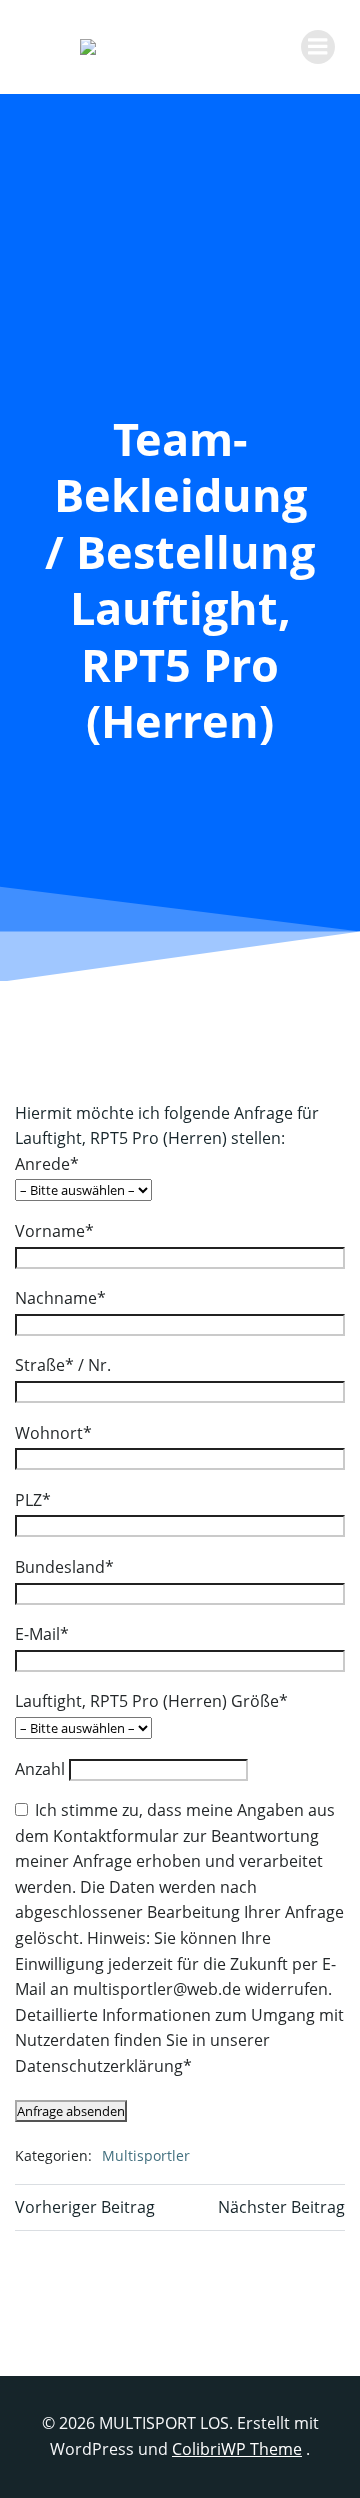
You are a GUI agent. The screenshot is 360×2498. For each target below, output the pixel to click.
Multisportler (146, 2155)
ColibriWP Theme (237, 2449)
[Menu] (318, 47)
